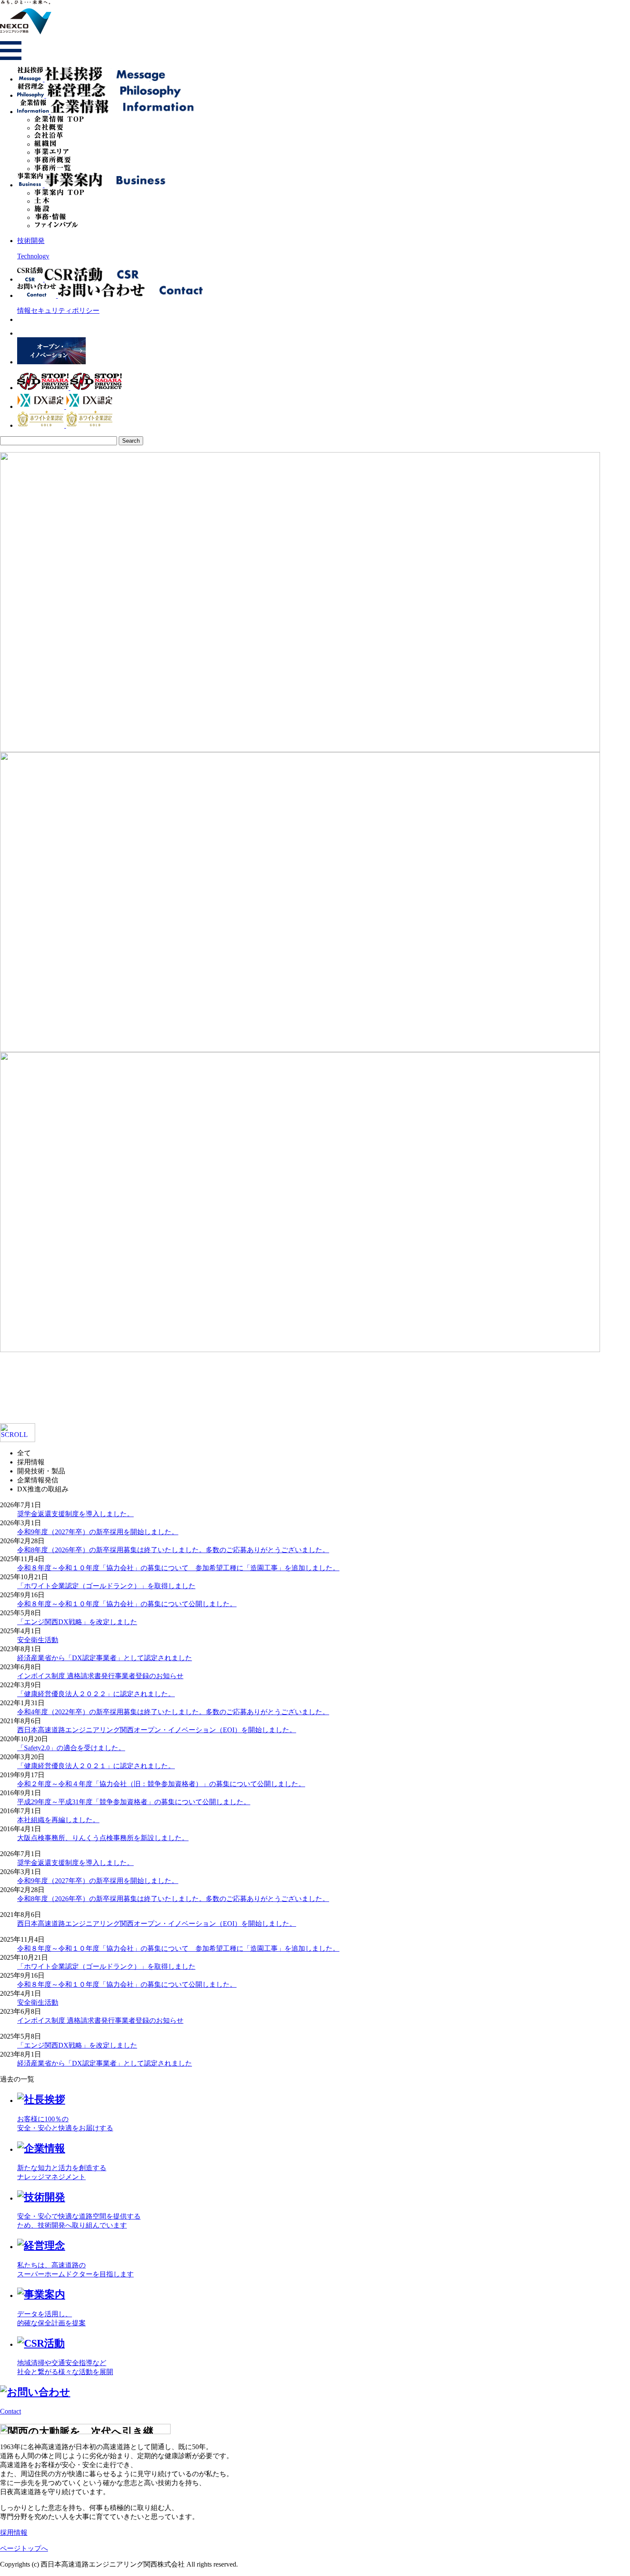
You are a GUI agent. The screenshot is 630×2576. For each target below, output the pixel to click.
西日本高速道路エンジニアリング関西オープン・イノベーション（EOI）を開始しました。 (157, 1730)
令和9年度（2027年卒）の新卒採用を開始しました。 (98, 1532)
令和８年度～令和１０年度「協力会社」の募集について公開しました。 (127, 1604)
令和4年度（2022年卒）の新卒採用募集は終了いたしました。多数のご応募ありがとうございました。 (173, 1712)
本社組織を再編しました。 (58, 1820)
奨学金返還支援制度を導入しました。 (75, 1514)
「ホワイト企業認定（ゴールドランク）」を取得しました (106, 1586)
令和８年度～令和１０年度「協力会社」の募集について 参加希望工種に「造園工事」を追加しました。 (178, 1568)
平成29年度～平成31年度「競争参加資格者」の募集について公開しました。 (134, 1802)
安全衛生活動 (38, 1640)
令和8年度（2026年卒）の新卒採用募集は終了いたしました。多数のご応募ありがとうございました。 (173, 1550)
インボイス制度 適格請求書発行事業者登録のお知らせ (100, 1676)
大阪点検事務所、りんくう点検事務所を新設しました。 (103, 1838)
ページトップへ (24, 2548)
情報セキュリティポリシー (58, 310)
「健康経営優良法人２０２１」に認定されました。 (96, 1766)
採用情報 (14, 2533)
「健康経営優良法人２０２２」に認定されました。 (96, 1694)
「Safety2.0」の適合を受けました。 (71, 1748)
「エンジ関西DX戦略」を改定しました (77, 1622)
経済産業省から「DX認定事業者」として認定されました (105, 1658)
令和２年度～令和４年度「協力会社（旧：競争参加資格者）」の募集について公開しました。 (161, 1784)
